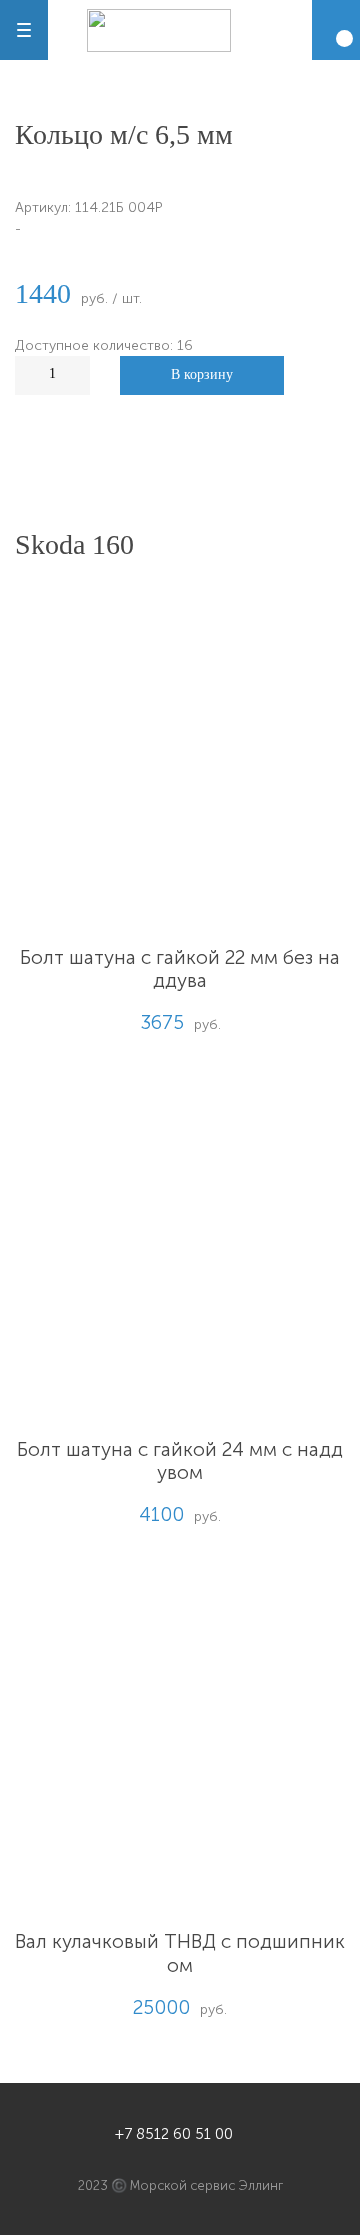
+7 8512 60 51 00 (174, 2134)
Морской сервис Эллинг (206, 2185)
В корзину (202, 374)
